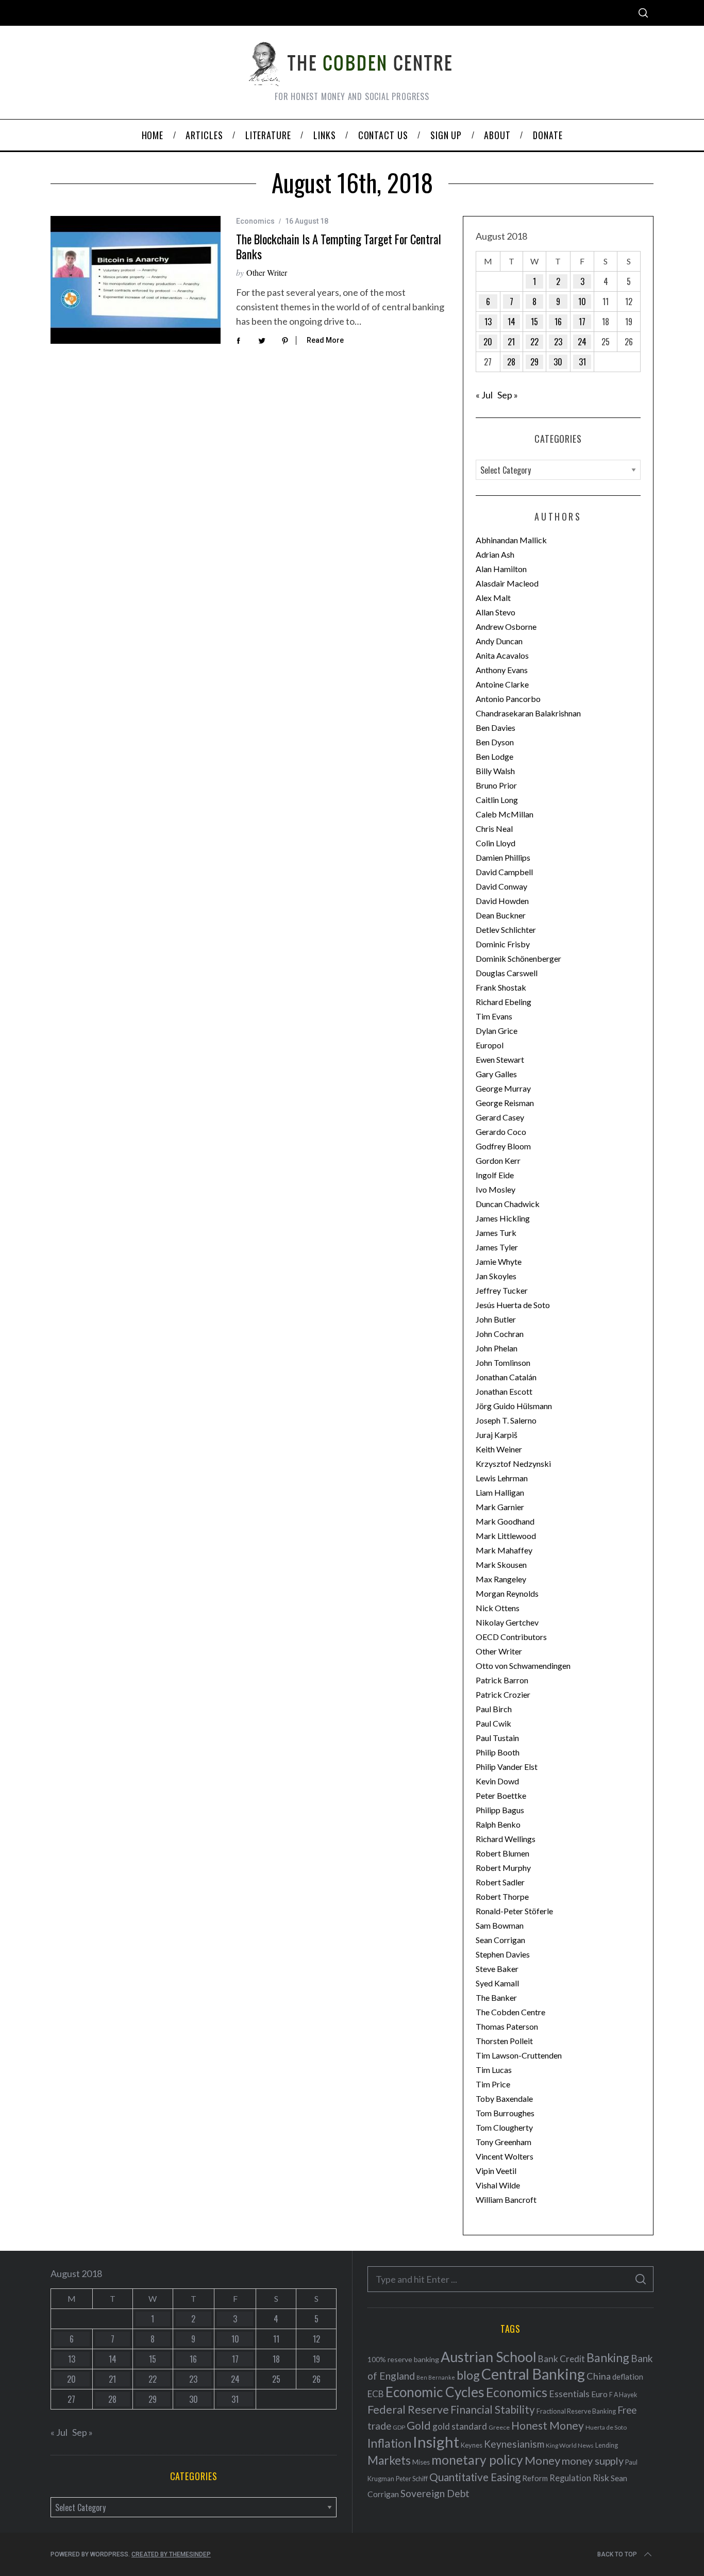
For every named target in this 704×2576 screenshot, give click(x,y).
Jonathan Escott (504, 1391)
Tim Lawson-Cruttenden (519, 2055)
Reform (535, 2478)
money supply (593, 2461)
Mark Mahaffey (504, 1550)
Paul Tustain (497, 1738)
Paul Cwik (493, 1723)
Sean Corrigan (500, 1940)
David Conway (501, 886)
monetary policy (477, 2460)
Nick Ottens (498, 1608)
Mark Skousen (501, 1565)
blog (468, 2375)
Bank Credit (561, 2359)
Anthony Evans (502, 670)
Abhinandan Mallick (511, 540)
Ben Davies (496, 727)
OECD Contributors (511, 1637)
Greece (499, 2427)
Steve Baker (497, 1969)
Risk (601, 2478)
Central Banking (533, 2374)
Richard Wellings (506, 1839)
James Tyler (497, 1247)
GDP (399, 2427)
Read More (325, 340)
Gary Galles (496, 1074)
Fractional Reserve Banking (576, 2411)
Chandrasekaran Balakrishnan (528, 713)
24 (582, 342)
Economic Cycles (435, 2392)
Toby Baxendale (504, 2098)
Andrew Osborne (506, 626)
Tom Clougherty (504, 2127)
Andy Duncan (499, 641)
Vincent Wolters (505, 2156)
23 (558, 342)
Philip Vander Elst (507, 1767)
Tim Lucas (494, 2070)
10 (582, 302)
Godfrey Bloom (503, 1146)
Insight (436, 2442)
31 (582, 362)
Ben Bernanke (436, 2377)
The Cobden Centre (510, 2012)
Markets (389, 2460)
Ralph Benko (498, 1824)
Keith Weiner (499, 1449)
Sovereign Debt (435, 2493)
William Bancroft (506, 2199)
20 (488, 342)
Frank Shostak (501, 987)
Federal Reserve (408, 2410)
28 (511, 362)
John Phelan (497, 1348)
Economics (255, 221)
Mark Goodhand (505, 1521)
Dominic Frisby (503, 944)
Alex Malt (493, 598)
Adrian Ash (495, 554)
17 (582, 322)
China (599, 2376)
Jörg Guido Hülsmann (514, 1406)
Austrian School (489, 2357)
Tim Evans (494, 1016)
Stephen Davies (503, 1954)
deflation (628, 2377)
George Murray (503, 1088)
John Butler (496, 1319)
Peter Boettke (501, 1795)
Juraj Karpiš (497, 1435)
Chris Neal (494, 829)
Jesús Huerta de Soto (513, 1305)
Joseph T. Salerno (506, 1420)
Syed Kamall (497, 1983)
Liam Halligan (500, 1492)
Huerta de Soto (606, 2427)
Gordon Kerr (498, 1160)
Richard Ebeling (504, 1002)
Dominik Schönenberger (518, 958)
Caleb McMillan (505, 814)
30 (558, 362)
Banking (608, 2357)
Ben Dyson (495, 742)
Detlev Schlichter (506, 930)
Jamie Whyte (499, 1261)
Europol (490, 1045)
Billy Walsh (495, 771)
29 (534, 362)
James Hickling (503, 1218)
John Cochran (500, 1334)
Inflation (389, 2443)
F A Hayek (623, 2395)
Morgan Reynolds (507, 1593)
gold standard (460, 2426)
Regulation (570, 2478)
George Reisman (505, 1103)
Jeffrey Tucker (502, 1290)
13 (488, 322)
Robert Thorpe (502, 1896)
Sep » (508, 395)
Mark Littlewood (506, 1536)
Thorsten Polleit (504, 2041)
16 (558, 322)
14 (512, 322)
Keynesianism (514, 2444)
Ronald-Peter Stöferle (514, 1911)
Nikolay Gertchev (507, 1622)
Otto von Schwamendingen (523, 1666)
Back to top (617, 2554)
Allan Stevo (496, 612)
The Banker (496, 1997)
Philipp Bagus (500, 1810)
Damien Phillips (503, 857)
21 (511, 342)
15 (534, 322)
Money (542, 2460)
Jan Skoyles (496, 1276)
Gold (419, 2426)
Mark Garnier (500, 1507)
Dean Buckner (501, 915)
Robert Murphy (503, 1868)
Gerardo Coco (501, 1132)
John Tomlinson (503, 1362)
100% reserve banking (403, 2359)
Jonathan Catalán (506, 1377)
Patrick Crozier (503, 1694)
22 (534, 342)
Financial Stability (493, 2409)
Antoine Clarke (502, 684)
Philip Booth (498, 1752)
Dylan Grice (497, 1031)
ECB (376, 2394)
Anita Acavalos (502, 655)
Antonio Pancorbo (508, 699)
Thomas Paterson (507, 2026)
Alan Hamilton (501, 569)
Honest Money (548, 2425)
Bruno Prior (496, 785)
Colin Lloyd (496, 843)
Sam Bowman (500, 1925)
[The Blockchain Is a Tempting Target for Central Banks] (136, 280)
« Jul (484, 395)
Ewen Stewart (500, 1059)
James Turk (496, 1233)
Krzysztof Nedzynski (513, 1463)
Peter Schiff (412, 2479)
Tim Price (493, 2084)
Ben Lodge (495, 756)
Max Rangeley (501, 1579)
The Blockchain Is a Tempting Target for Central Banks (339, 247)
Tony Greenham (504, 2142)
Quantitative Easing (475, 2477)
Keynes (472, 2445)
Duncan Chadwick (508, 1204)
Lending (607, 2445)
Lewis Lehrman (502, 1478)
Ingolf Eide (495, 1175)
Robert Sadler (500, 1882)
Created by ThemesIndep (171, 2554)
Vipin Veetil (496, 2171)
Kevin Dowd (497, 1781)
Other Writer (267, 272)
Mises (421, 2462)
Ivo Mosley (496, 1189)
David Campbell (504, 872)
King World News (570, 2445)
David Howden (502, 901)
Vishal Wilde (498, 2185)
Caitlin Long (497, 800)
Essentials (569, 2394)
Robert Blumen (502, 1853)
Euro (599, 2394)
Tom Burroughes (505, 2113)
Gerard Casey (500, 1117)
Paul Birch (494, 1709)
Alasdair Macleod (507, 583)
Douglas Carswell (507, 973)
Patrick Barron (502, 1680)
